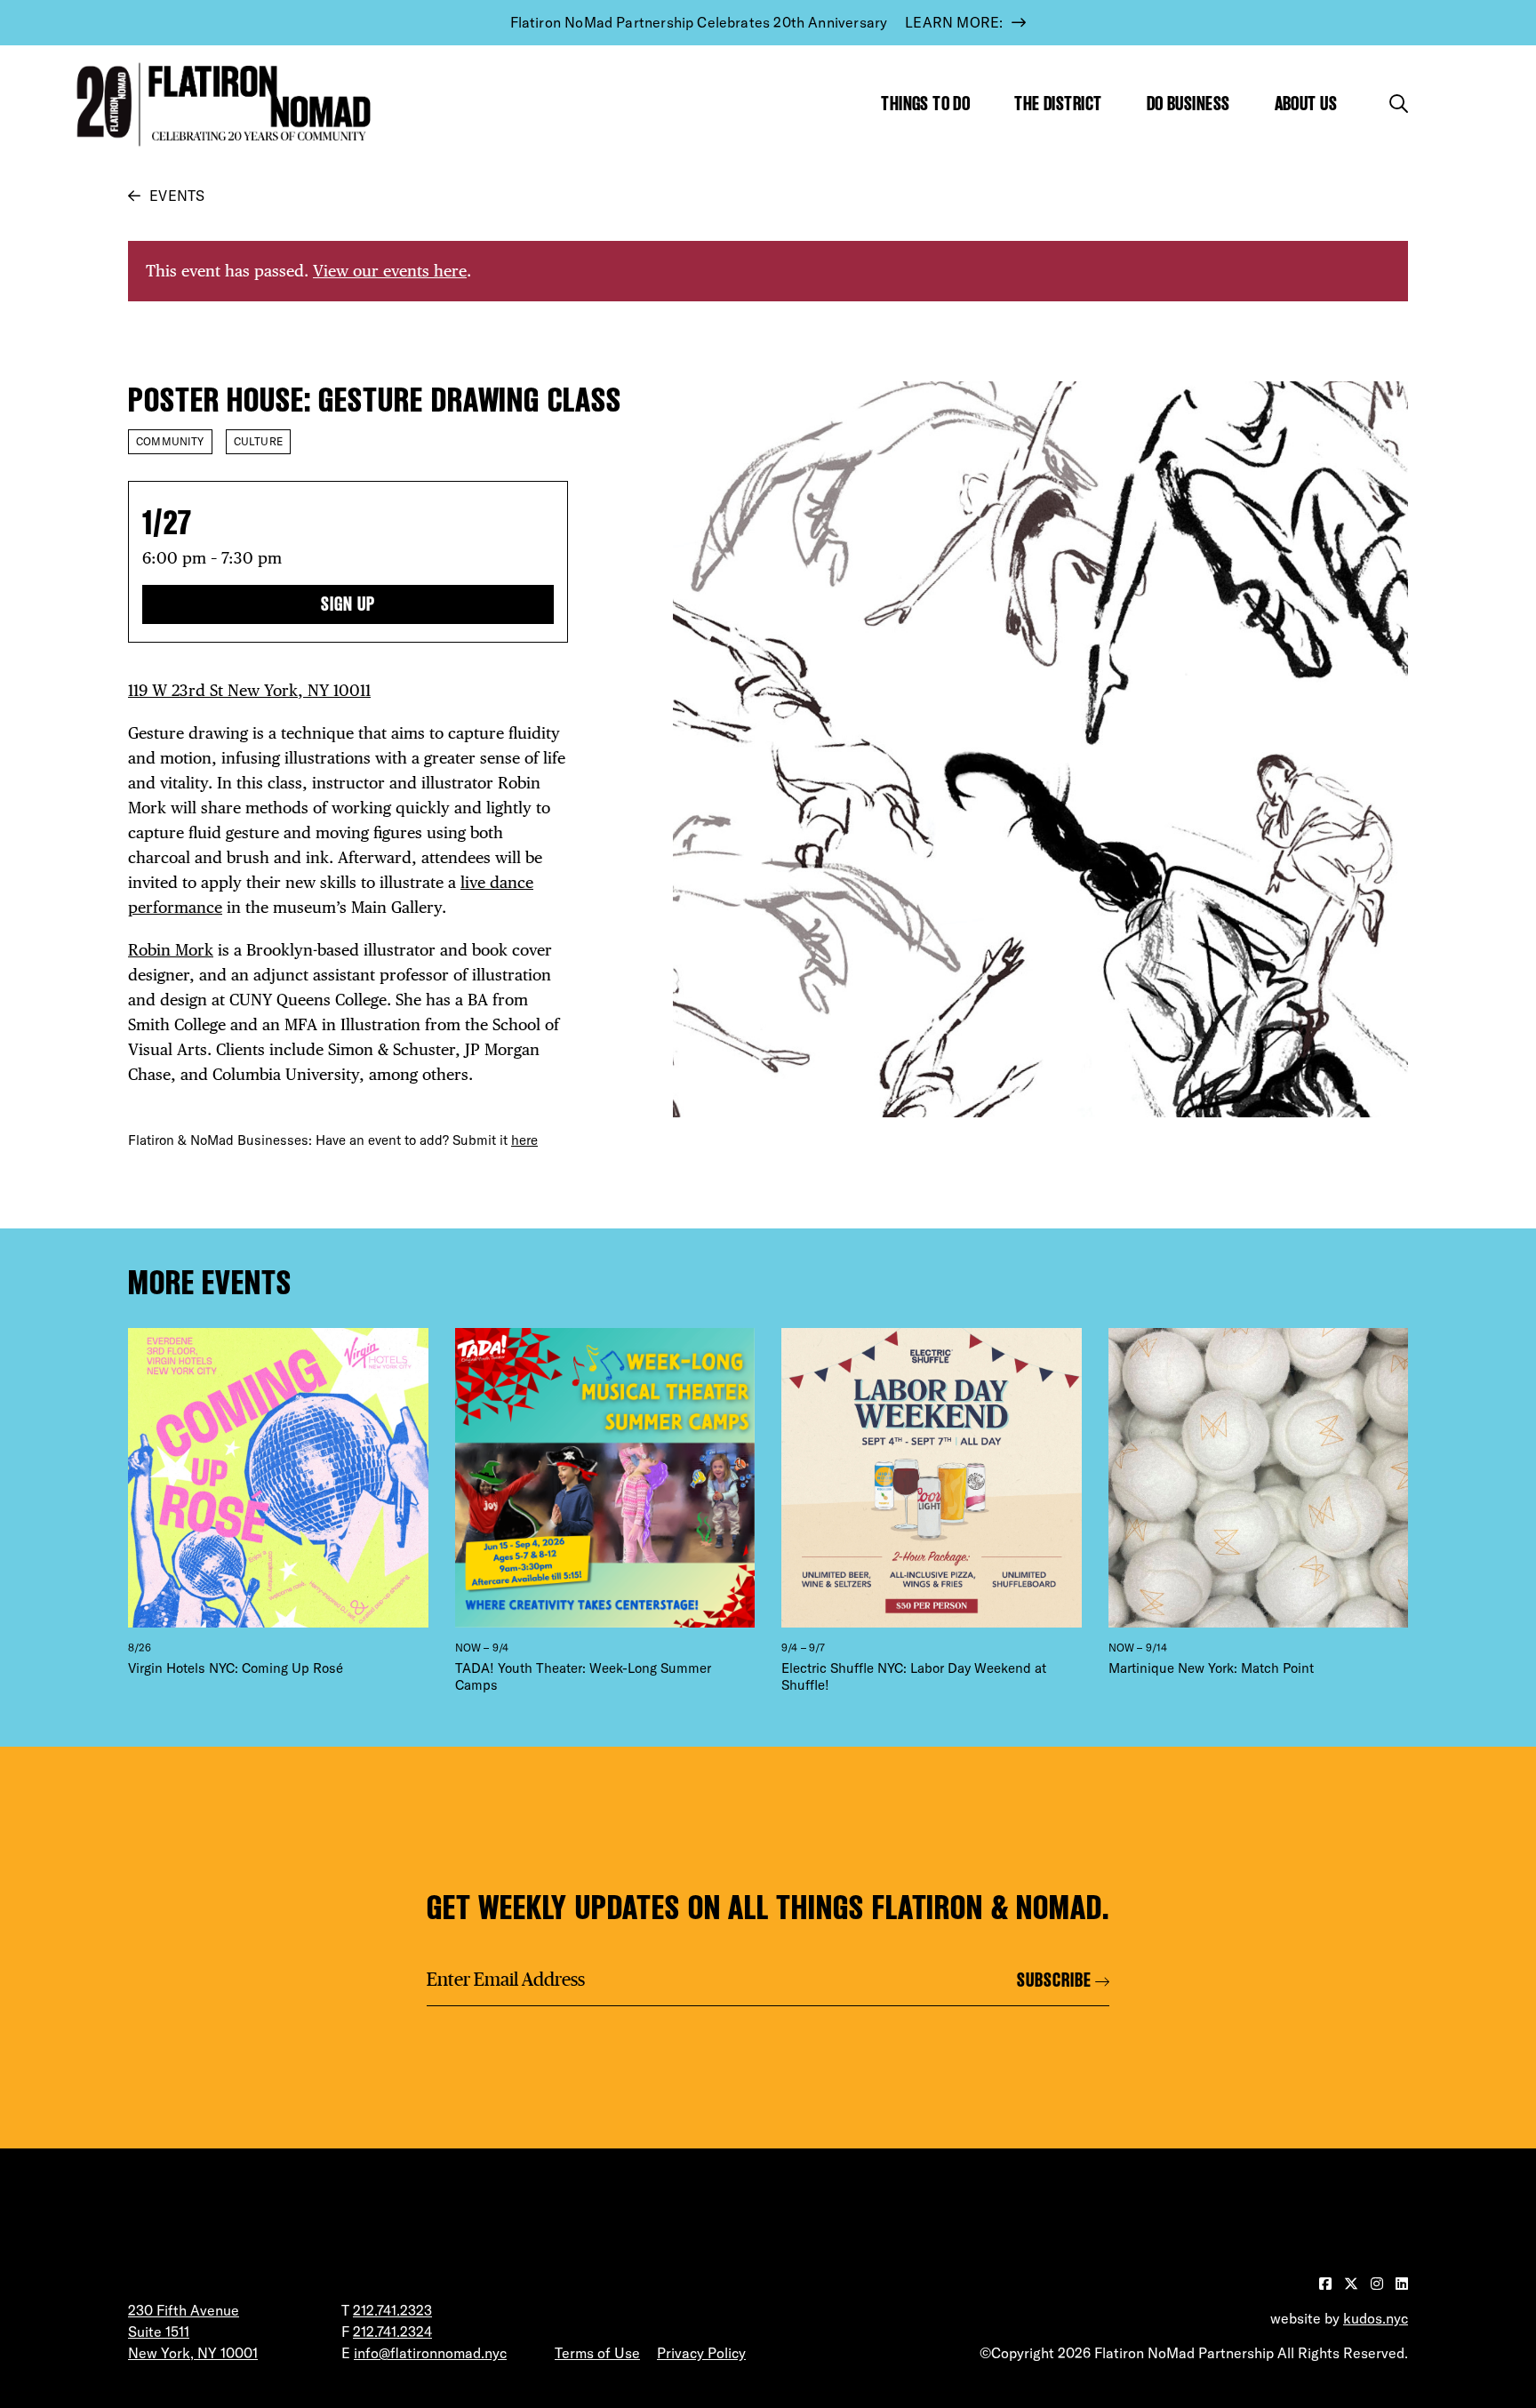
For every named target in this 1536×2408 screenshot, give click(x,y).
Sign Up (348, 604)
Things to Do (925, 104)
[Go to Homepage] (220, 104)
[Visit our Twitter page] (1353, 2284)
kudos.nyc (1376, 2318)
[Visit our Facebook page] (1327, 2284)
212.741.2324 (392, 2332)
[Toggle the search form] (1399, 104)
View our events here (390, 271)
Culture (258, 441)
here (524, 1140)
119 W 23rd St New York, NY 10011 (249, 690)
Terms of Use (597, 2353)
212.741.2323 (392, 2310)
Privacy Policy (701, 2353)
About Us (1306, 104)
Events (177, 196)
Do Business (1188, 104)
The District (1058, 104)
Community (170, 441)
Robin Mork (171, 950)
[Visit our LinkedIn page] (1402, 2284)
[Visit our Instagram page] (1379, 2284)
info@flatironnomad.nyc (430, 2353)
